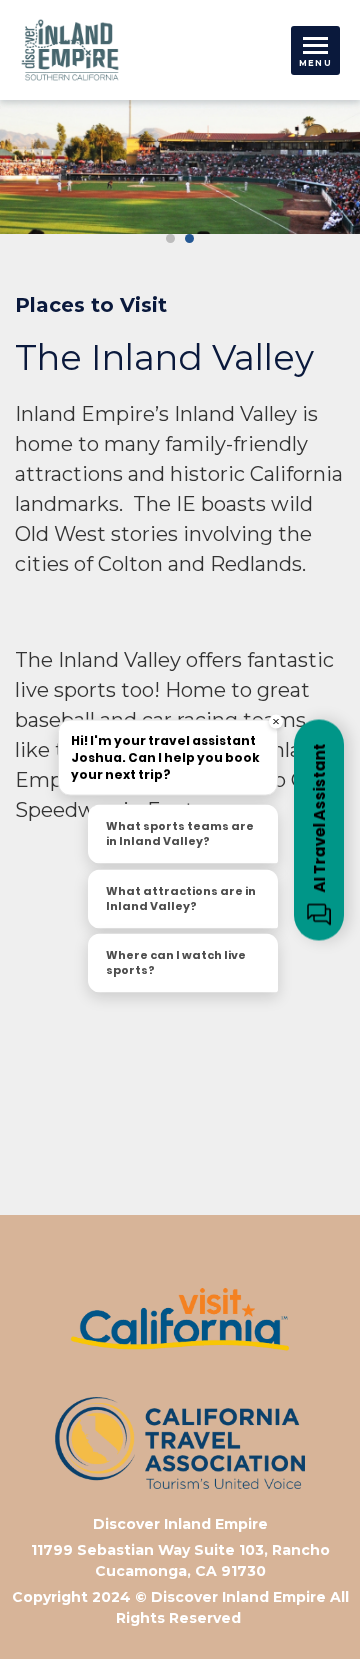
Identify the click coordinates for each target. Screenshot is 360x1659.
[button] (170, 238)
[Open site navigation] (315, 50)
